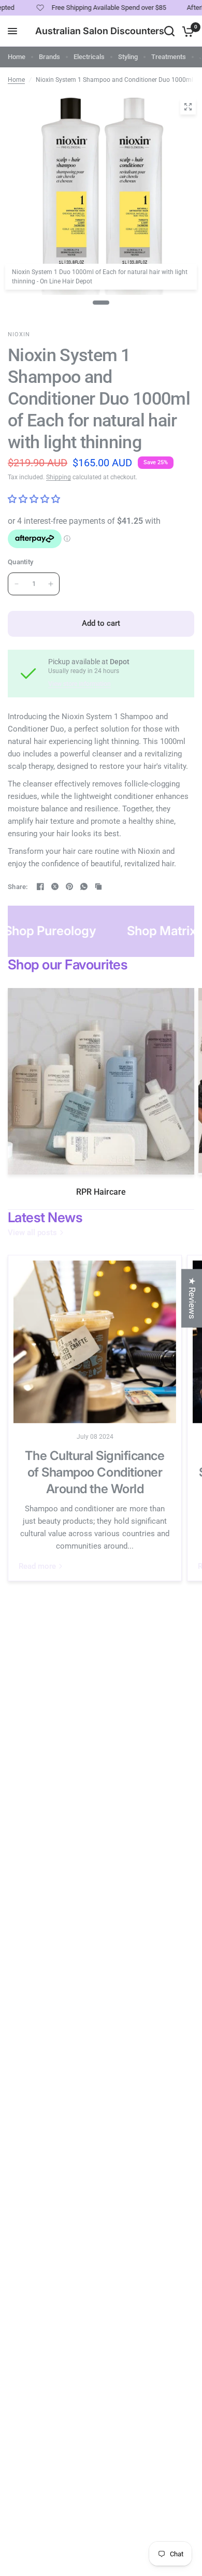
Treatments (169, 57)
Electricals (89, 57)
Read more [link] (37, 1566)
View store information (80, 684)
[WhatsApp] (84, 886)
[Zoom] (188, 107)
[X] (55, 886)
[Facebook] (40, 886)
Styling (128, 57)
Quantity (20, 562)
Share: (18, 887)
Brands (49, 57)
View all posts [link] (32, 1233)
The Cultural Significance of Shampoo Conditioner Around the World (95, 1472)
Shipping (59, 477)
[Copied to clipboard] (98, 886)
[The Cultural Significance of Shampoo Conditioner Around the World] (95, 1342)
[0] (186, 31)
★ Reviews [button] (192, 1298)
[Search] (169, 31)
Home (17, 57)
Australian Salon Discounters (100, 31)
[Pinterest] (69, 886)
